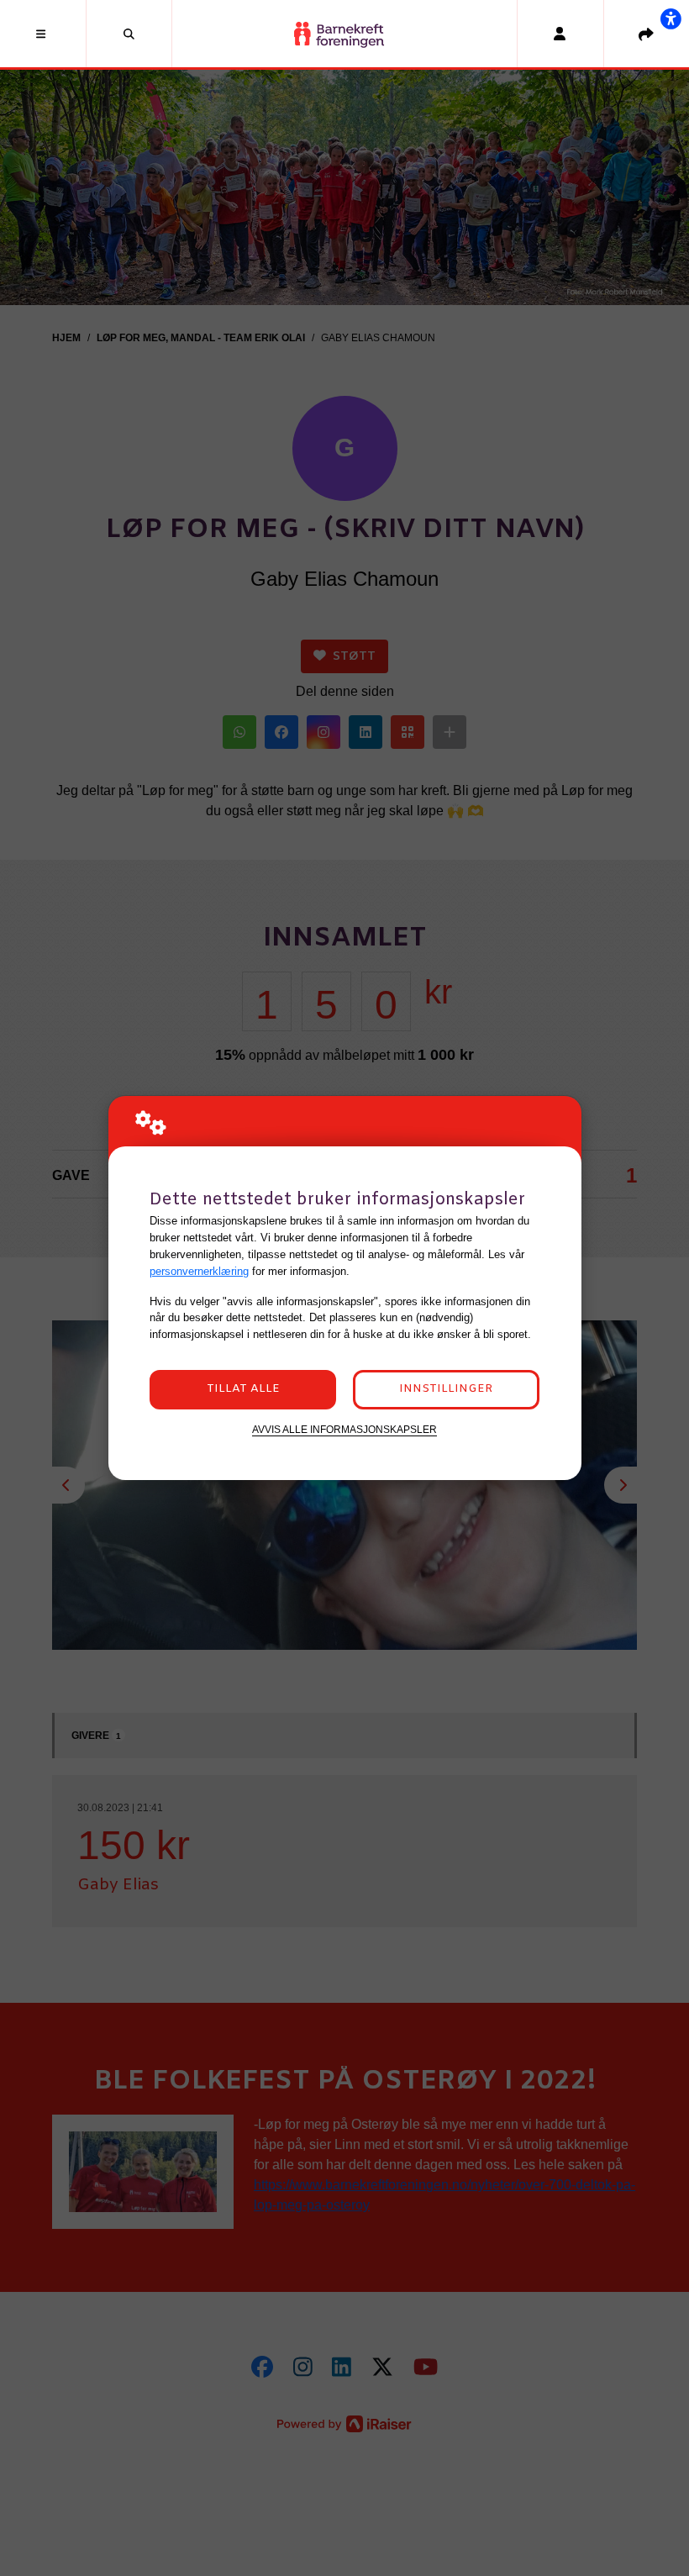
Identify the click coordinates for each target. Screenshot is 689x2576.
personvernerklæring (199, 1271)
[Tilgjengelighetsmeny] (671, 18)
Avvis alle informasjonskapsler (344, 1429)
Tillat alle (243, 1389)
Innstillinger (446, 1389)
